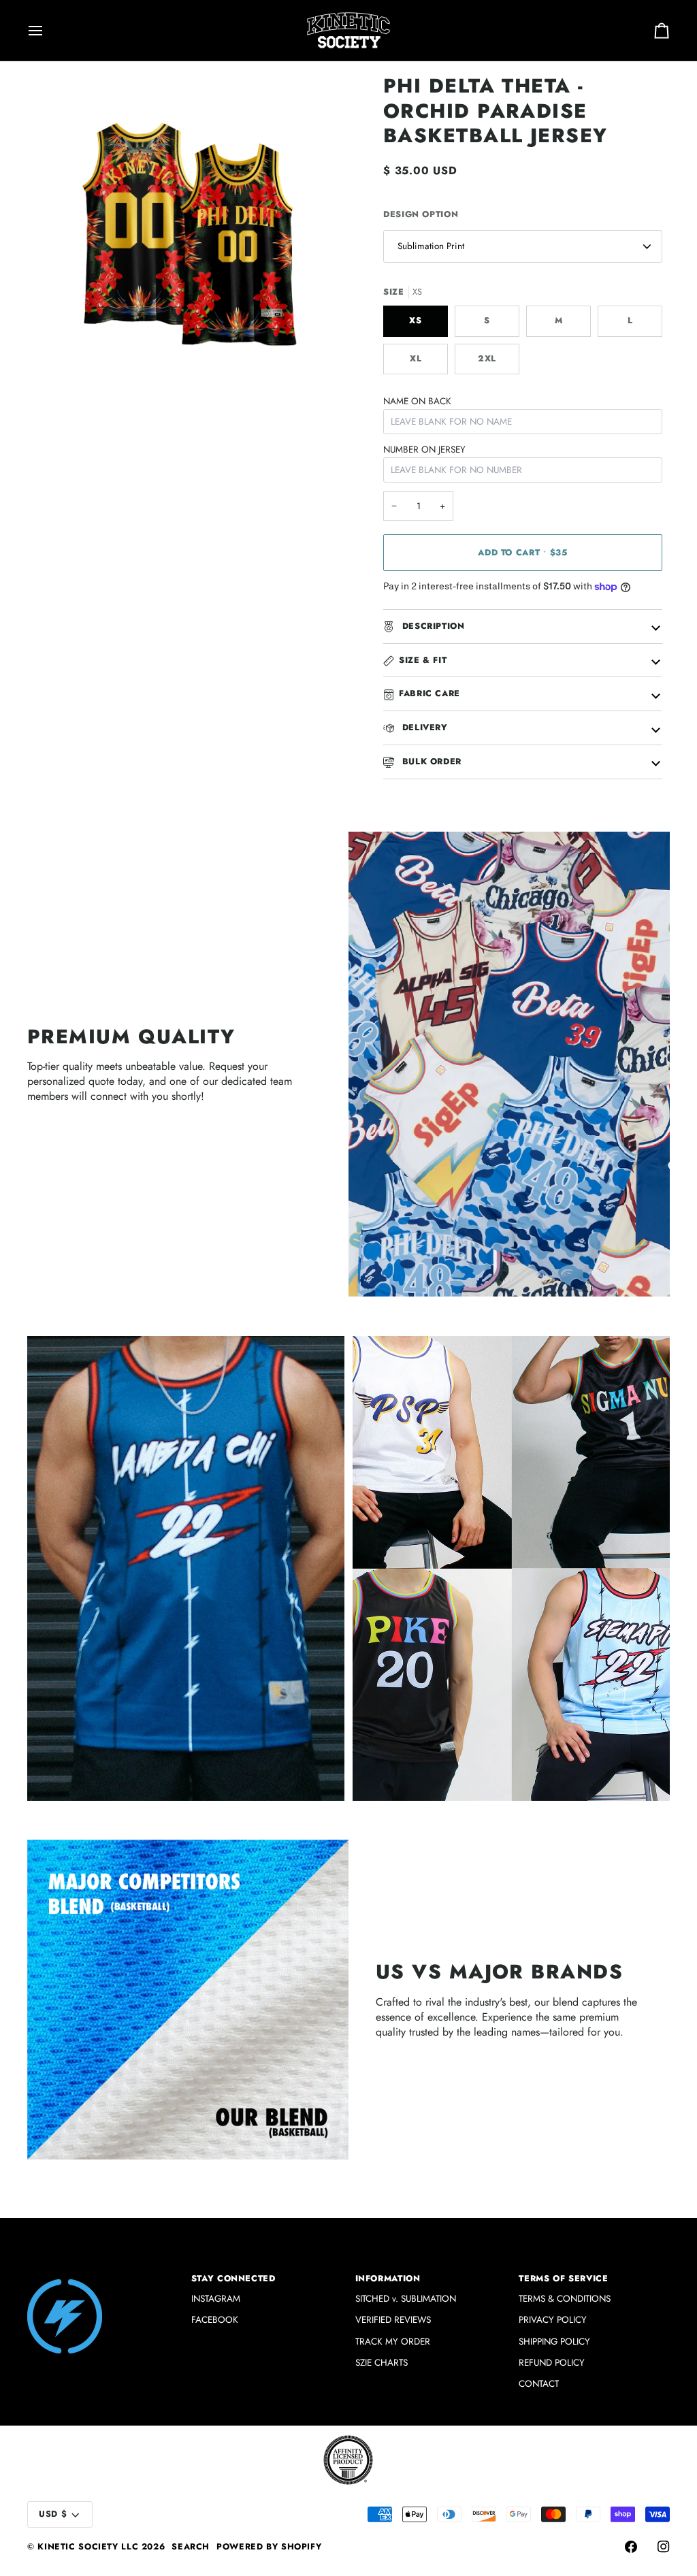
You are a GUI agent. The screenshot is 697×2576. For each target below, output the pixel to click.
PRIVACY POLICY (553, 2320)
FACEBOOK (215, 2320)
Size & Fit (423, 660)
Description (432, 626)
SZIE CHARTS (382, 2363)
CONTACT (539, 2384)
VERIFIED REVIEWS (393, 2320)
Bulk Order (430, 762)
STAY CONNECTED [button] (233, 2279)
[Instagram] (664, 2547)
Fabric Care (429, 694)
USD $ (53, 2514)
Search (191, 2547)
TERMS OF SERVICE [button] (563, 2279)
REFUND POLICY (552, 2363)
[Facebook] (631, 2547)
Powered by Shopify (269, 2547)
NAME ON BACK (417, 401)
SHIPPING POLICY (554, 2342)
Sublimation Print (431, 246)
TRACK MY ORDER (393, 2342)
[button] (103, 2276)
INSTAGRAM (216, 2299)
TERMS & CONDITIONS (565, 2299)
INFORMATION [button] (388, 2279)
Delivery (423, 728)
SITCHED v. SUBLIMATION (406, 2299)
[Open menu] (48, 30)
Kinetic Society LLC (88, 2547)
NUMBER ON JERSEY (424, 450)
